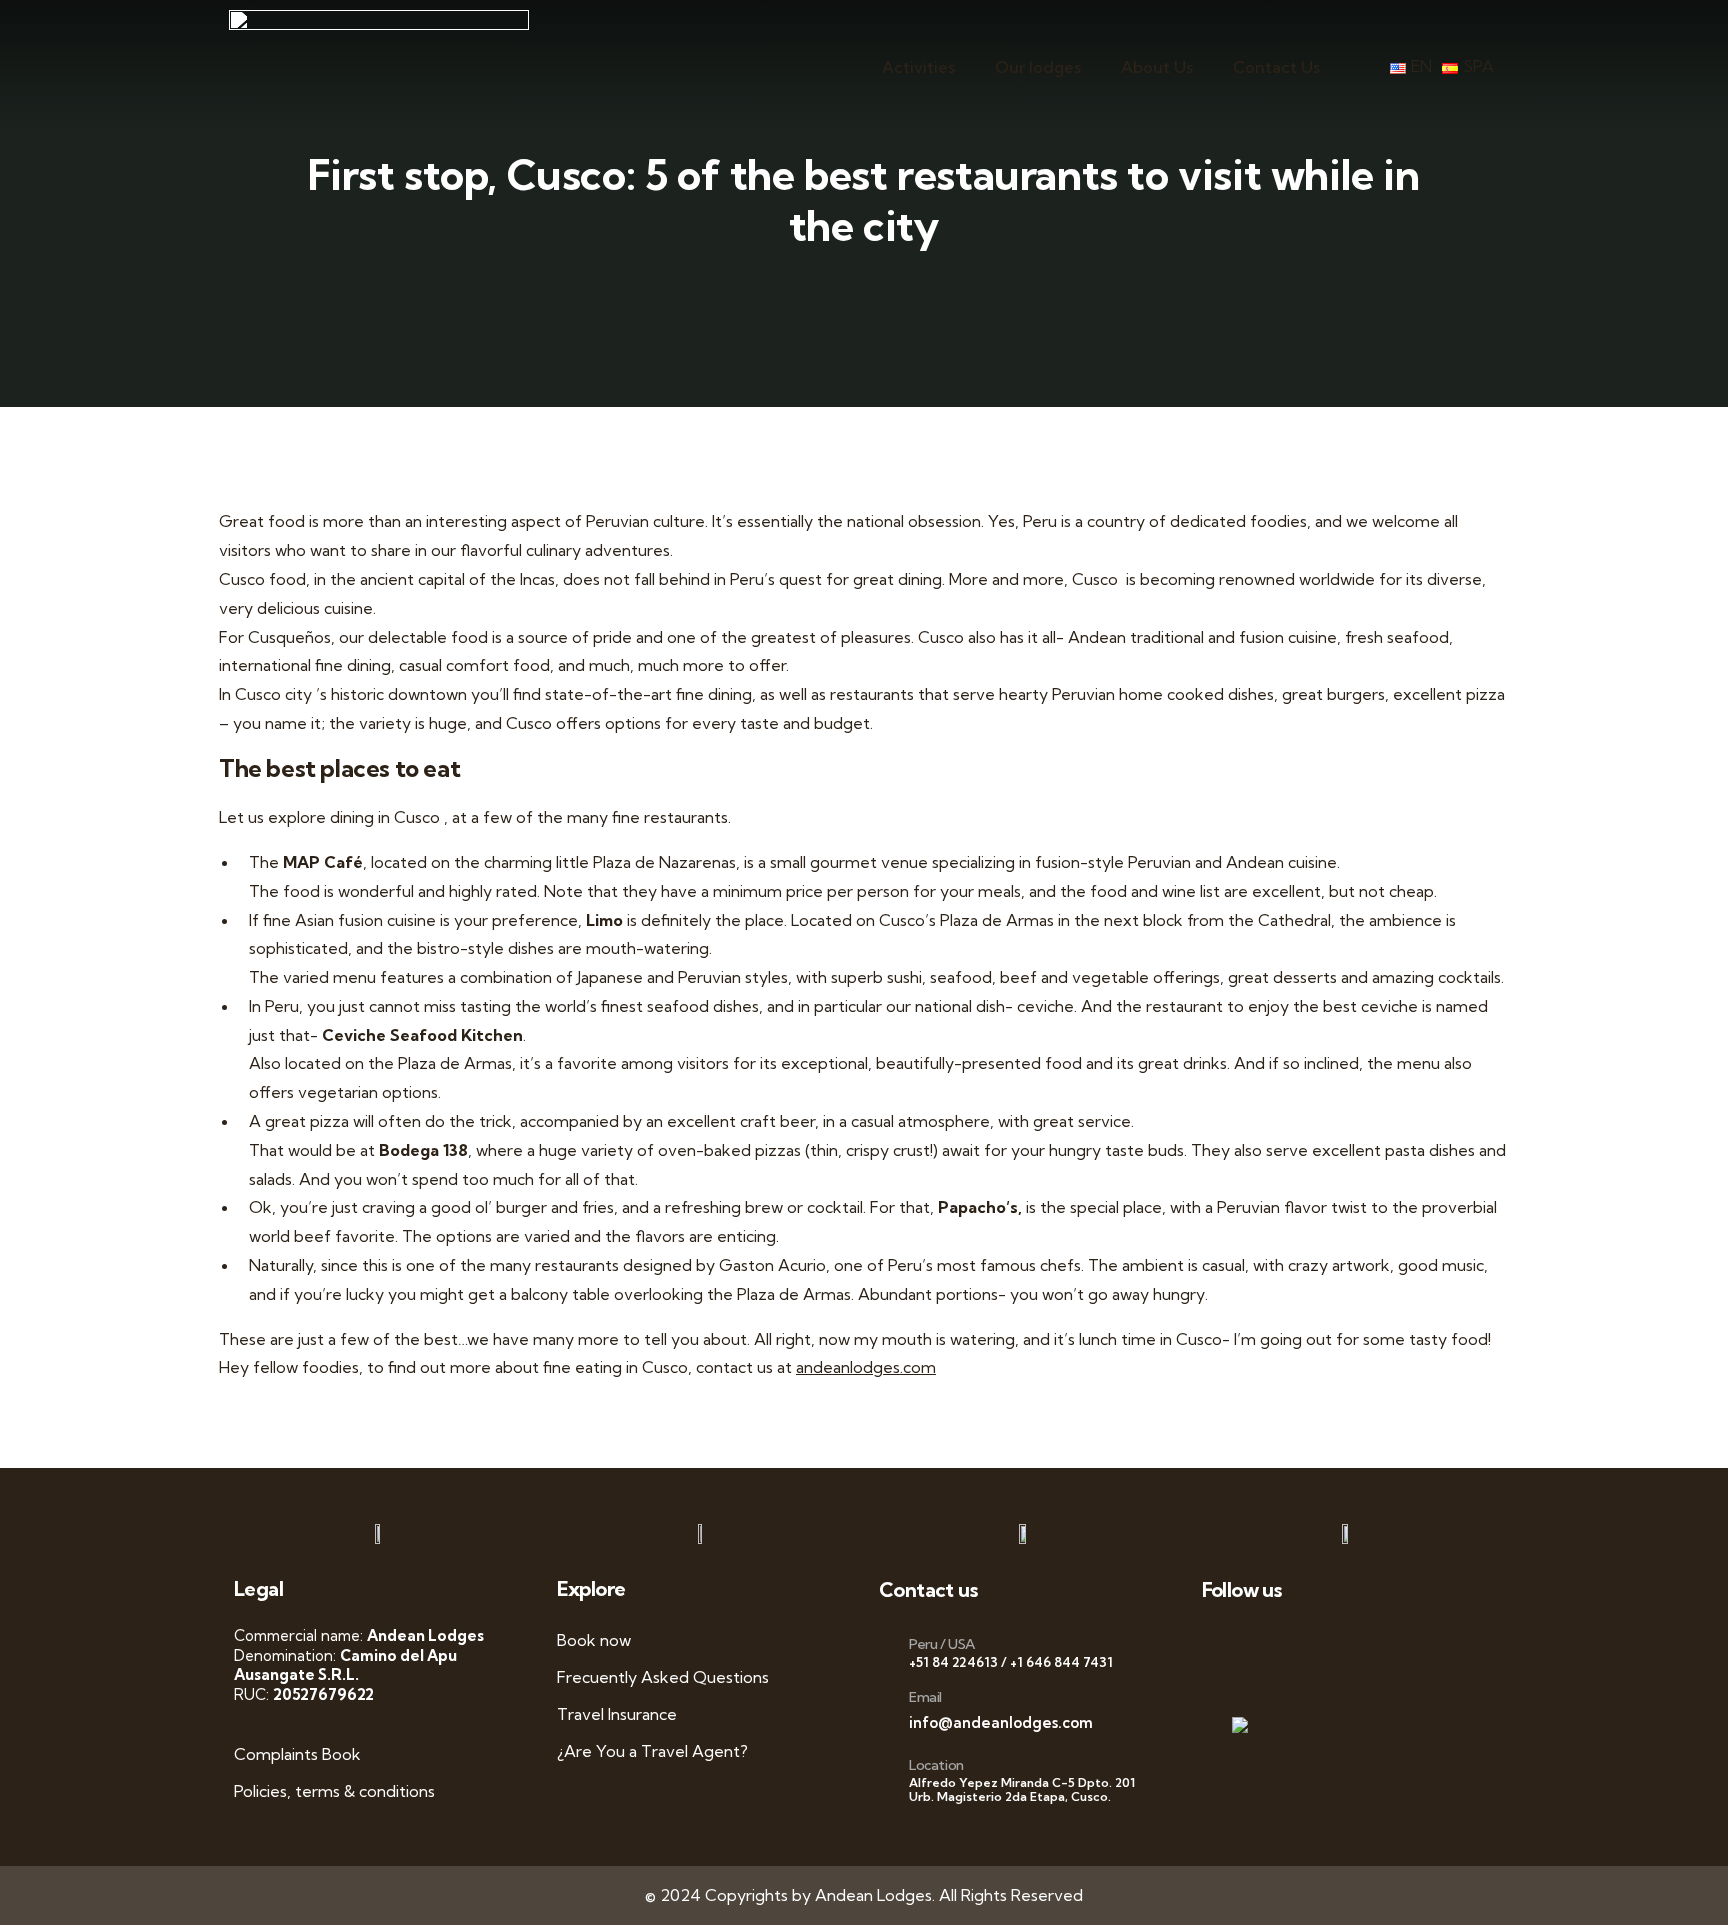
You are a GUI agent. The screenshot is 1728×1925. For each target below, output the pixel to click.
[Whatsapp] (1220, 1641)
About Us (1157, 67)
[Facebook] (1262, 1641)
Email (925, 1697)
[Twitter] (1304, 1641)
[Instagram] (1387, 1641)
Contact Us (1276, 67)
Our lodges (1038, 67)
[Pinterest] (1429, 1641)
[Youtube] (1346, 1641)
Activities (918, 67)
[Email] (886, 1713)
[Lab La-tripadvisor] (1220, 1690)
